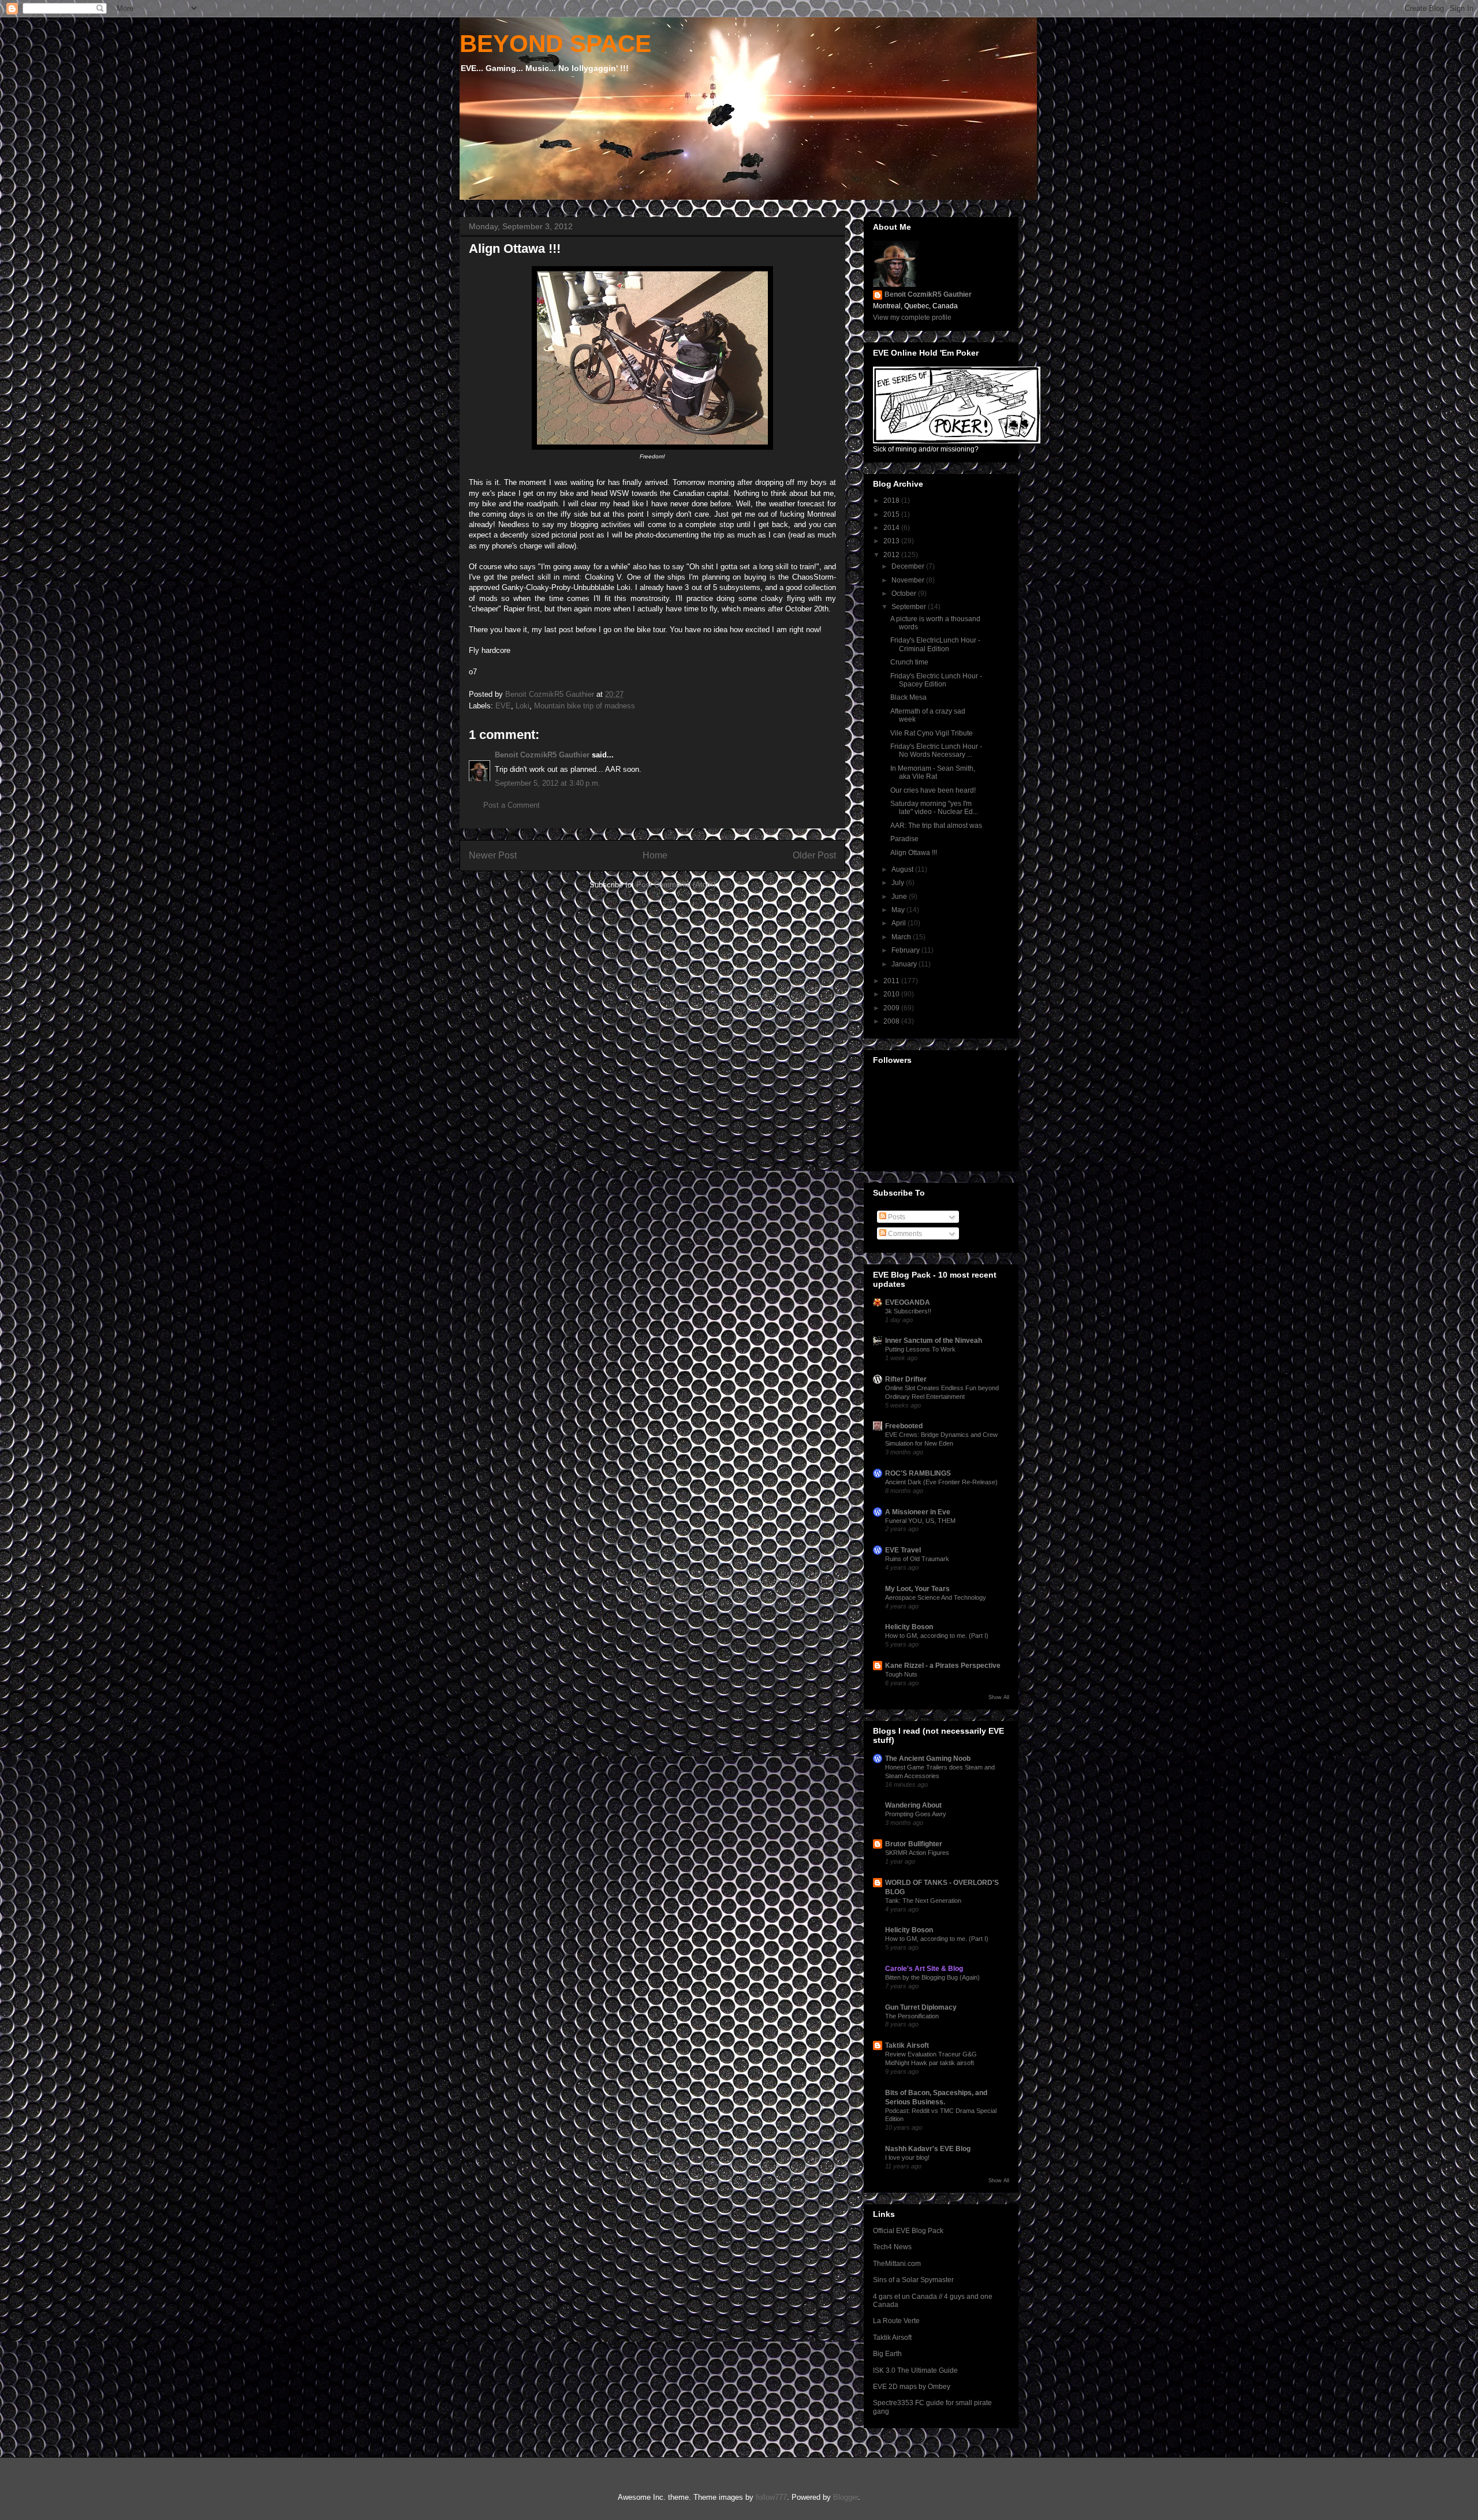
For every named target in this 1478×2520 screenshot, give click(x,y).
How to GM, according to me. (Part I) (937, 1636)
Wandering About (913, 1805)
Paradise (904, 839)
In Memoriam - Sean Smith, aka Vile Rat (933, 772)
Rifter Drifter (906, 1379)
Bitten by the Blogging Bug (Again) (932, 1977)
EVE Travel (903, 1550)
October (905, 593)
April (900, 923)
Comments (904, 1234)
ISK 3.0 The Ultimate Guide (915, 2370)
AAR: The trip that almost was (936, 826)
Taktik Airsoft (907, 2045)
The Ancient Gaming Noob (928, 1759)
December (909, 566)
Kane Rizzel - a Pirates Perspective (943, 1666)
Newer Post (493, 855)
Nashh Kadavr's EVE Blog (928, 2149)
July (899, 883)
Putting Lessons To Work (920, 1349)
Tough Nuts (901, 1674)
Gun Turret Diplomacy (921, 2007)
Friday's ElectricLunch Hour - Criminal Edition (935, 644)
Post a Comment (512, 805)
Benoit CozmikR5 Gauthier (542, 755)
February (906, 950)
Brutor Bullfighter (914, 1844)
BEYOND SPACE (555, 44)
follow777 (771, 2497)
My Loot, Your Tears (917, 1589)
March (902, 937)
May (899, 910)
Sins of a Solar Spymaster (913, 2280)
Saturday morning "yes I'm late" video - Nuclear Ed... (934, 808)
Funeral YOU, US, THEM (920, 1521)
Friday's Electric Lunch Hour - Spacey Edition (936, 680)
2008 (892, 1021)
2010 (892, 994)
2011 (892, 981)
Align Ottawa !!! (914, 853)
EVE (503, 706)
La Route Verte (896, 2321)
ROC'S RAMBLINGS (918, 1473)
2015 (892, 514)
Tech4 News (892, 2247)
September (910, 607)
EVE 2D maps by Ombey (912, 2387)
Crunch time (909, 662)
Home (655, 855)
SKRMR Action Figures (917, 1853)
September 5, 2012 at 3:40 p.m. (548, 783)
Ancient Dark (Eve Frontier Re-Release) (941, 1482)
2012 (892, 555)
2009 (892, 1008)
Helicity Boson (909, 1627)
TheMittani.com (897, 2264)
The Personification (912, 2016)
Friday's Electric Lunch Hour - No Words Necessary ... (936, 751)
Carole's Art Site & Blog (924, 1969)
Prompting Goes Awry (916, 1814)
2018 (892, 501)
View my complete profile (912, 318)
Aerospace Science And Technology (936, 1597)
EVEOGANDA (908, 1302)
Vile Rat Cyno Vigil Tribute (932, 733)
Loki (522, 706)
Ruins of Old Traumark (917, 1559)
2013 (892, 541)
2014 (892, 528)
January (905, 964)
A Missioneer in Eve (918, 1512)
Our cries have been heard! (933, 790)
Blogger (846, 2497)
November (909, 580)
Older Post (814, 855)
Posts (896, 1217)
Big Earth (887, 2354)
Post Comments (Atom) (676, 885)
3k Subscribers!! (908, 1311)
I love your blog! (907, 2157)
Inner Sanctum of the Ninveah (934, 1341)
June (900, 897)
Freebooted (904, 1426)
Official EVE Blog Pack (908, 2231)
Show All (999, 1697)
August (903, 869)
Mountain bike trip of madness (585, 706)
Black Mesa (908, 697)
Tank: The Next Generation (923, 1901)
